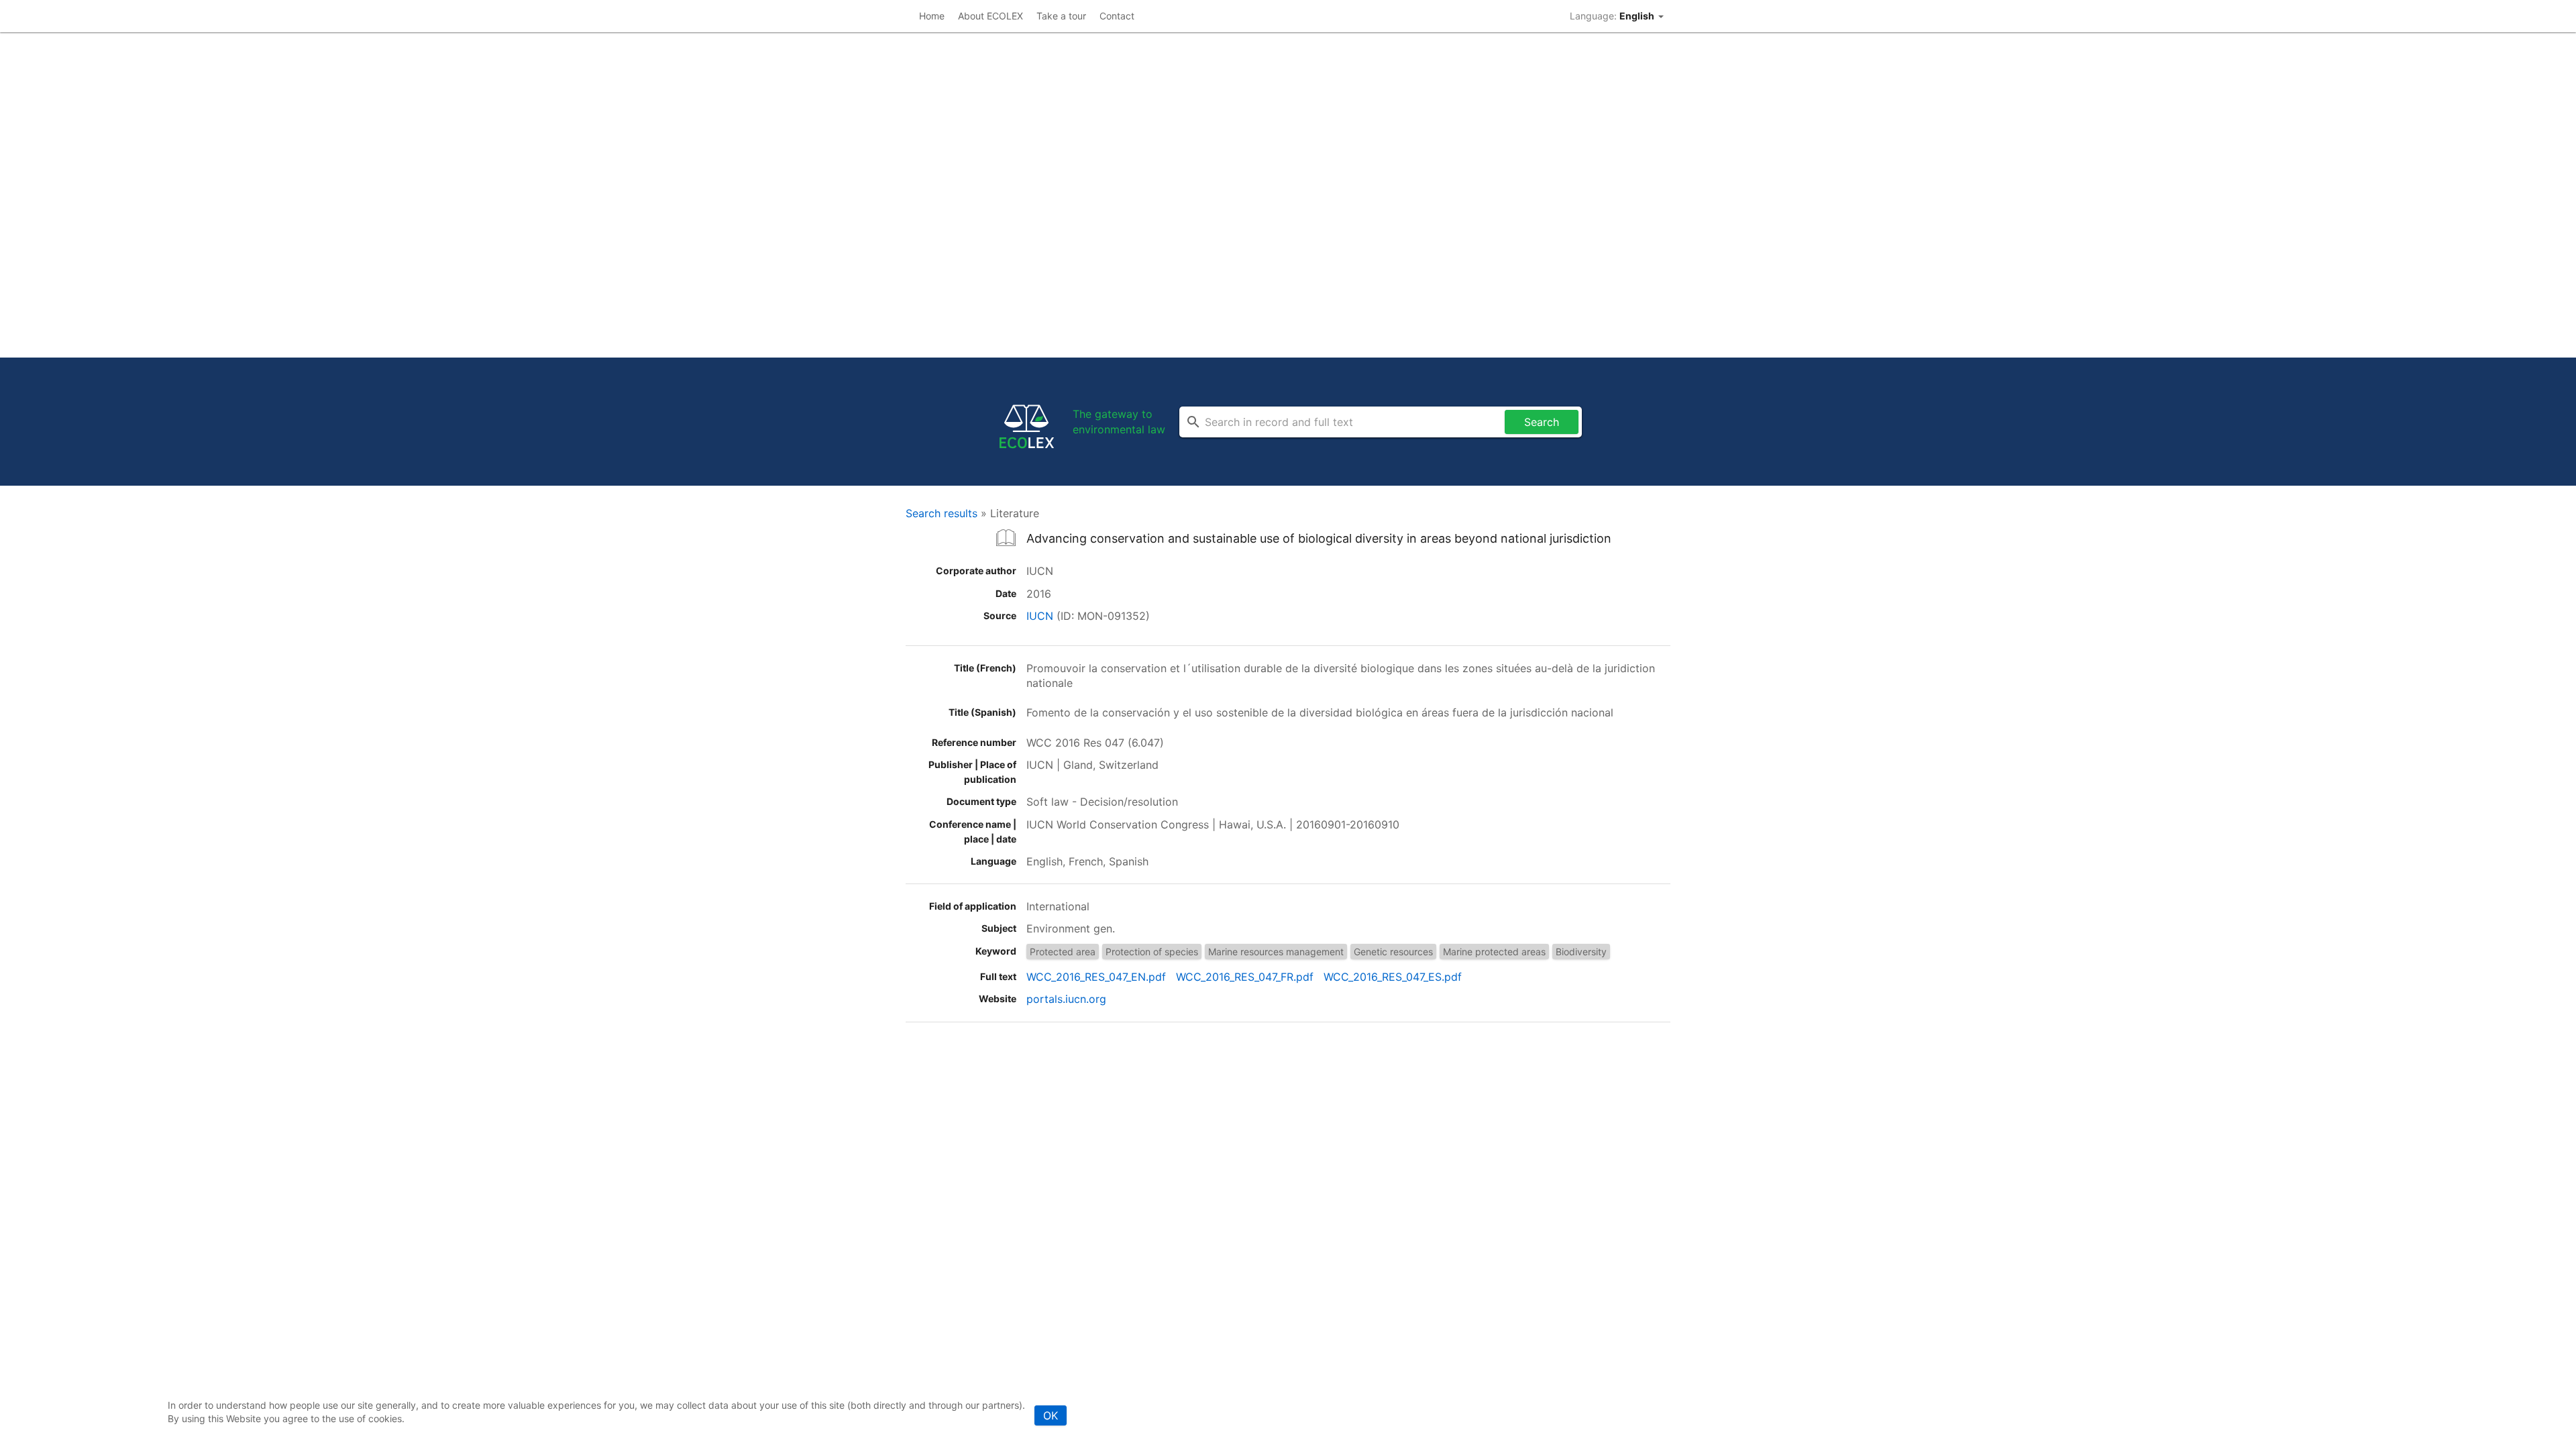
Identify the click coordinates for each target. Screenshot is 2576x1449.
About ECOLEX (990, 16)
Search (1542, 422)
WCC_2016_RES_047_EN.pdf (1096, 977)
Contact (1117, 16)
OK (1051, 1415)
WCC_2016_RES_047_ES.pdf (1393, 977)
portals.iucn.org (1066, 999)
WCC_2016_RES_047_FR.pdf (1245, 977)
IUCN (1040, 616)
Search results (942, 513)
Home (932, 16)
